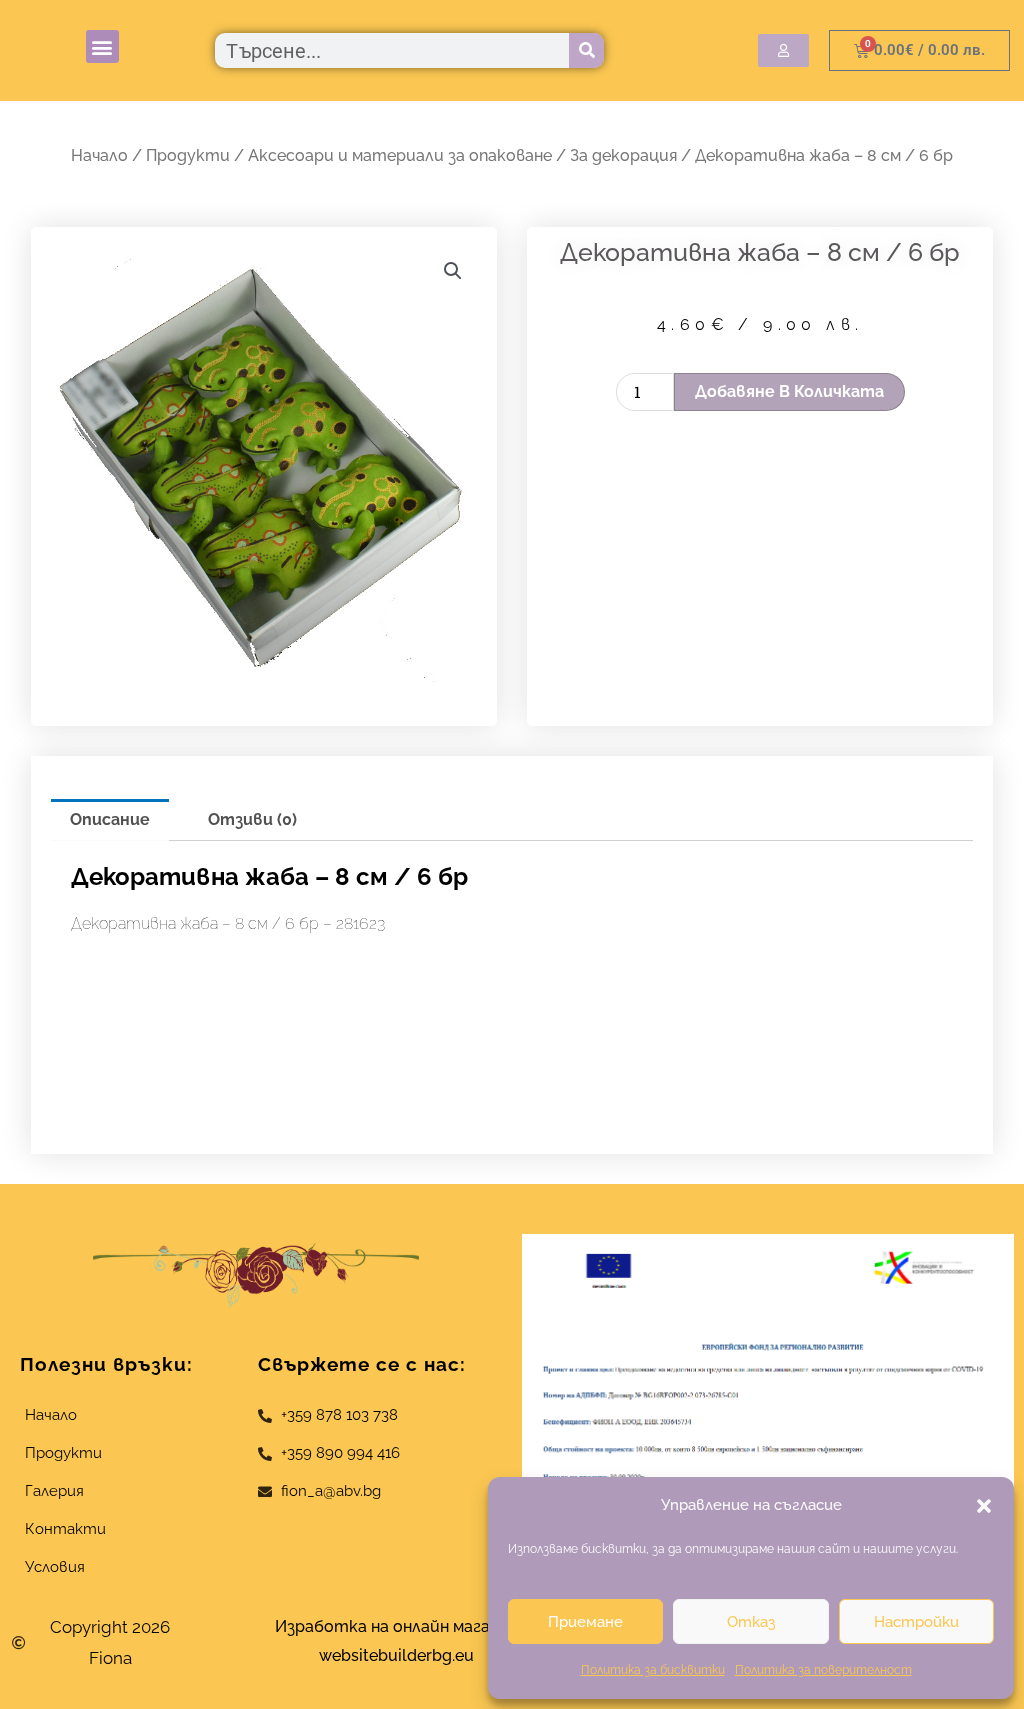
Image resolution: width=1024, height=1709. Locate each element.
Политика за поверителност (823, 1670)
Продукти (188, 155)
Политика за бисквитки (653, 1670)
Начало (99, 155)
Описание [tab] (110, 819)
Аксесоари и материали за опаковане (400, 155)
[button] (984, 1506)
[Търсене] (586, 50)
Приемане (585, 1622)
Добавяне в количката (789, 391)
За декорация (623, 155)
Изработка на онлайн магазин (396, 1626)
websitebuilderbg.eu (402, 1655)
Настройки (916, 1622)
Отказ (751, 1622)
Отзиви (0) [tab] (252, 819)
